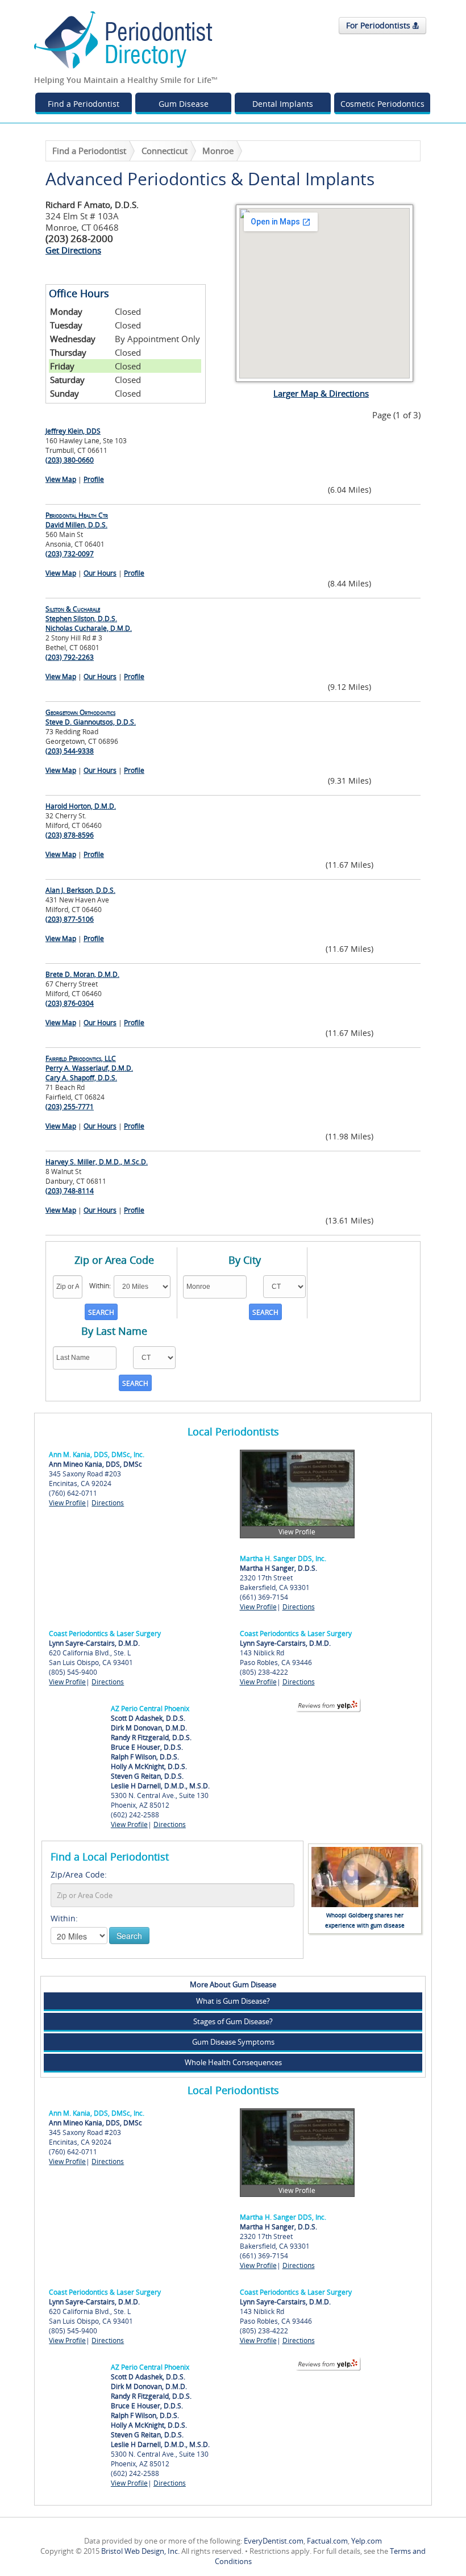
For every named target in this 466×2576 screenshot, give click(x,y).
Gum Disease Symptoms (233, 2042)
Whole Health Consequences (233, 2062)
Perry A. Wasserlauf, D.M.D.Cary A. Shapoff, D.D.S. (89, 1068)
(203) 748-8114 (70, 1191)
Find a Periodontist (84, 104)
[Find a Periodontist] (123, 39)
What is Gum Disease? (233, 2001)
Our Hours (100, 573)
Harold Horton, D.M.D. (81, 806)
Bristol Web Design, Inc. (140, 2551)
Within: (64, 1918)
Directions (108, 1503)
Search (129, 1936)
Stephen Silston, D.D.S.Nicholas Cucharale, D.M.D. (89, 619)
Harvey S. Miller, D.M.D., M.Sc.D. (97, 1162)
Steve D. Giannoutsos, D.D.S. (91, 717)
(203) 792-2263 (70, 657)
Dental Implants (283, 104)
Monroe (218, 151)
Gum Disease (184, 104)
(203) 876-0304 (70, 1003)
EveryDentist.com (274, 2541)
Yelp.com (367, 2541)
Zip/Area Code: (79, 1874)
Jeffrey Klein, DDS (73, 431)
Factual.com (327, 2541)
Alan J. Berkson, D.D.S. (80, 890)
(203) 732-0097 (70, 554)
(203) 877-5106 (70, 919)
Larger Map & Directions (321, 393)
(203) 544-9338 (70, 751)
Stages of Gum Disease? (233, 2021)
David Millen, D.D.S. (77, 520)
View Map (61, 479)
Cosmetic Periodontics (382, 104)
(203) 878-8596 (70, 835)
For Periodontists (379, 25)
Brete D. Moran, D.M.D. (82, 974)
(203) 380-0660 (70, 460)
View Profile (67, 1503)
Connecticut (165, 151)
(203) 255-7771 (70, 1107)
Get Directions (73, 250)
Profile (94, 479)
